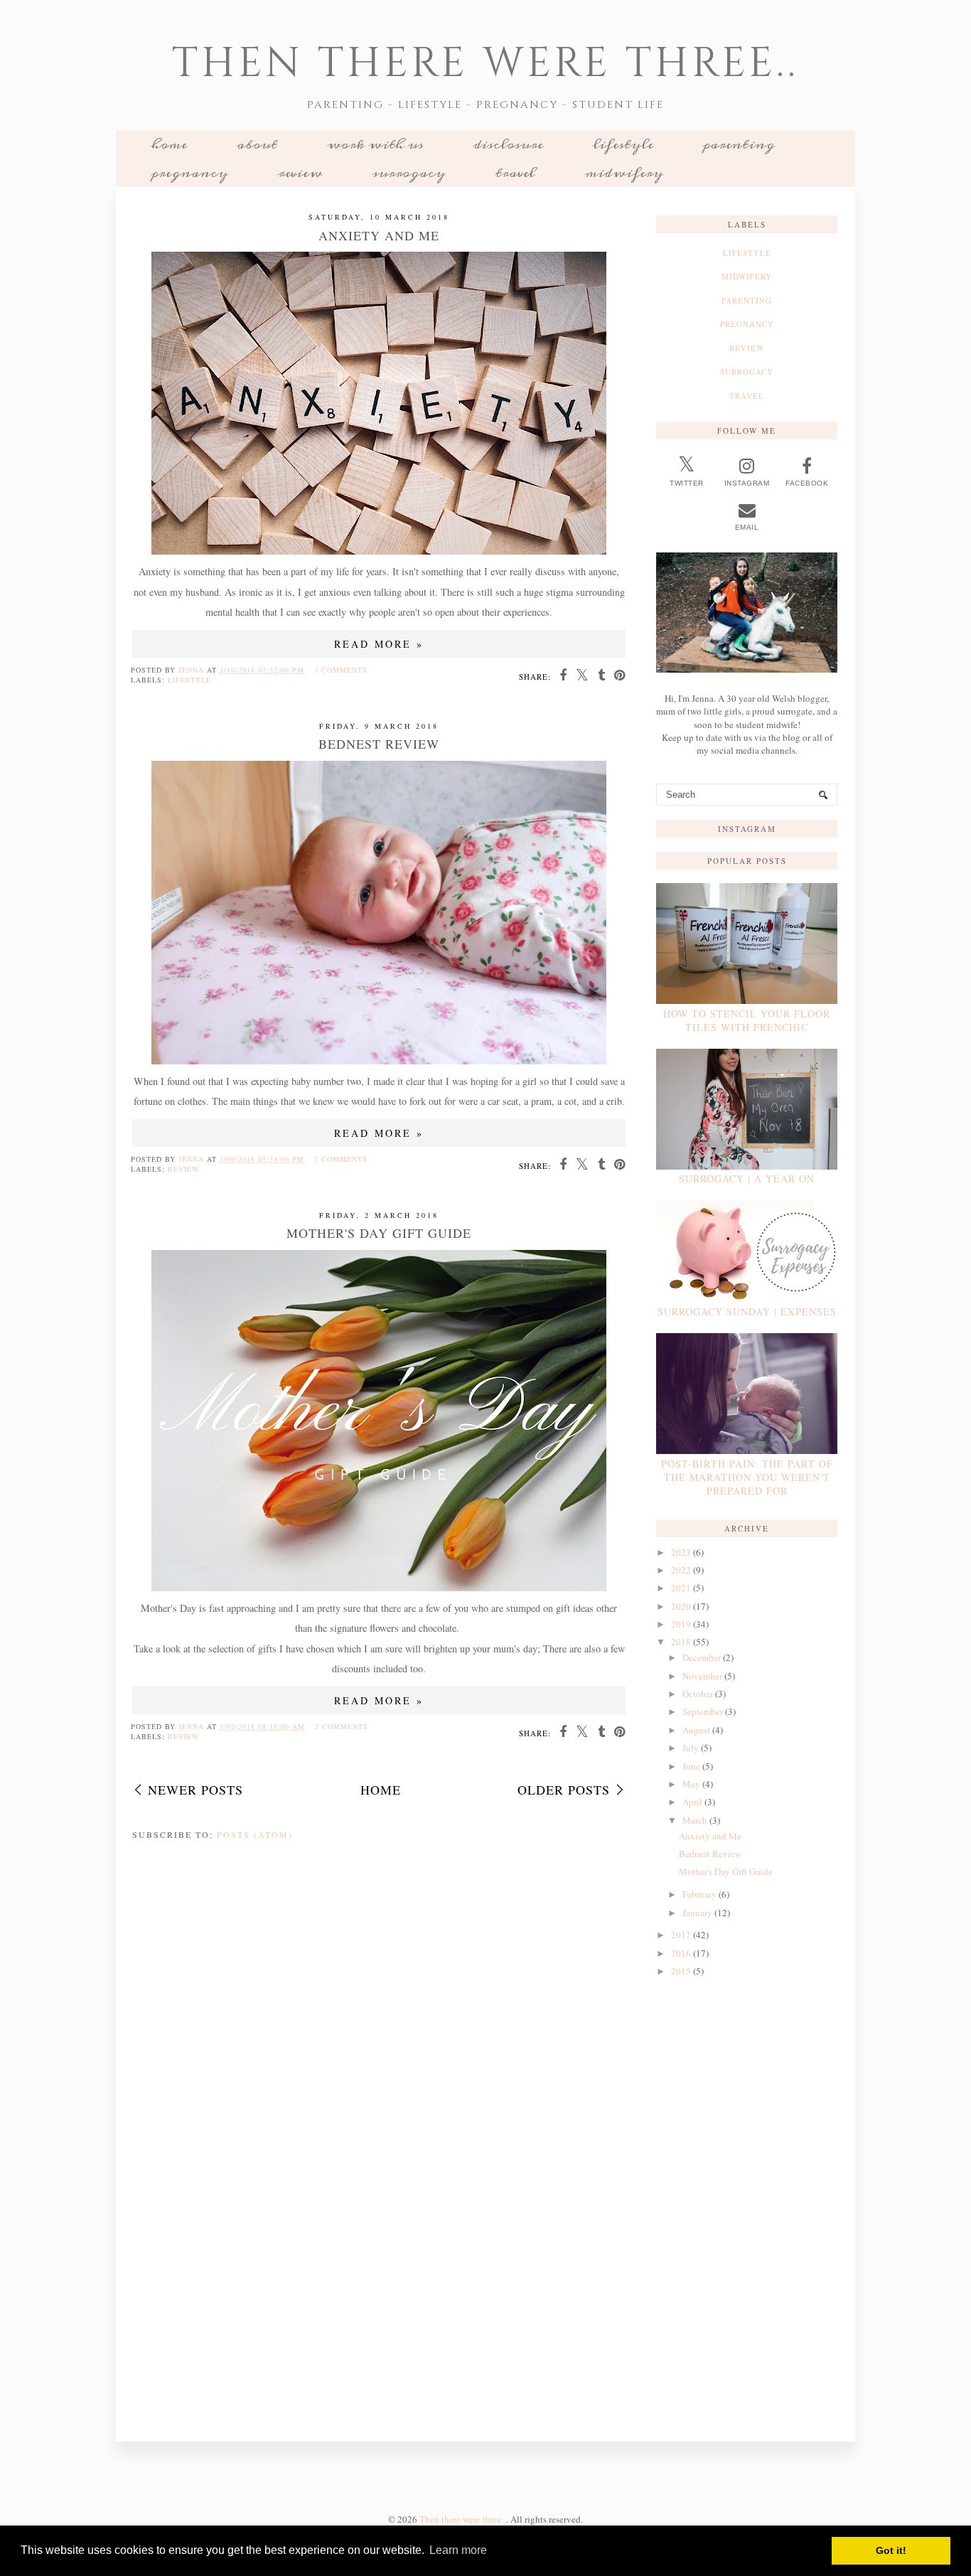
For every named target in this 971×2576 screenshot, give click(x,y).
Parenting (739, 144)
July (691, 1748)
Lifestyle (623, 144)
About (257, 144)
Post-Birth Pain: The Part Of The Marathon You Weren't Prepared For (747, 1477)
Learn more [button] (458, 2550)
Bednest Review (379, 744)
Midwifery (624, 173)
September (703, 1711)
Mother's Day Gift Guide (379, 1233)
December (702, 1657)
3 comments (341, 670)
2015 (681, 1971)
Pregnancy (190, 173)
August (696, 1730)
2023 (681, 1552)
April (692, 1802)
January (697, 1913)
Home (169, 144)
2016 (681, 1953)
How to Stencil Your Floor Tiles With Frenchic (747, 1020)
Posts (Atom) (255, 1834)
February (699, 1894)
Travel (515, 173)
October (698, 1694)
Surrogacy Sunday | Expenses (747, 1311)
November (702, 1676)
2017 (681, 1935)
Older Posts (564, 1790)
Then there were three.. (485, 64)
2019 (681, 1624)
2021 (681, 1588)
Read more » (379, 644)
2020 (681, 1606)
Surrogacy (409, 173)
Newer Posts (195, 1790)
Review (300, 173)
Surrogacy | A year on (747, 1179)
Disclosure (508, 144)
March (695, 1820)
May (691, 1784)
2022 (681, 1570)
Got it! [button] (891, 2550)
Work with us (375, 144)
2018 (681, 1642)
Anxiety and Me (379, 235)
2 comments (341, 1159)
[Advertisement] (747, 2207)
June (691, 1766)
